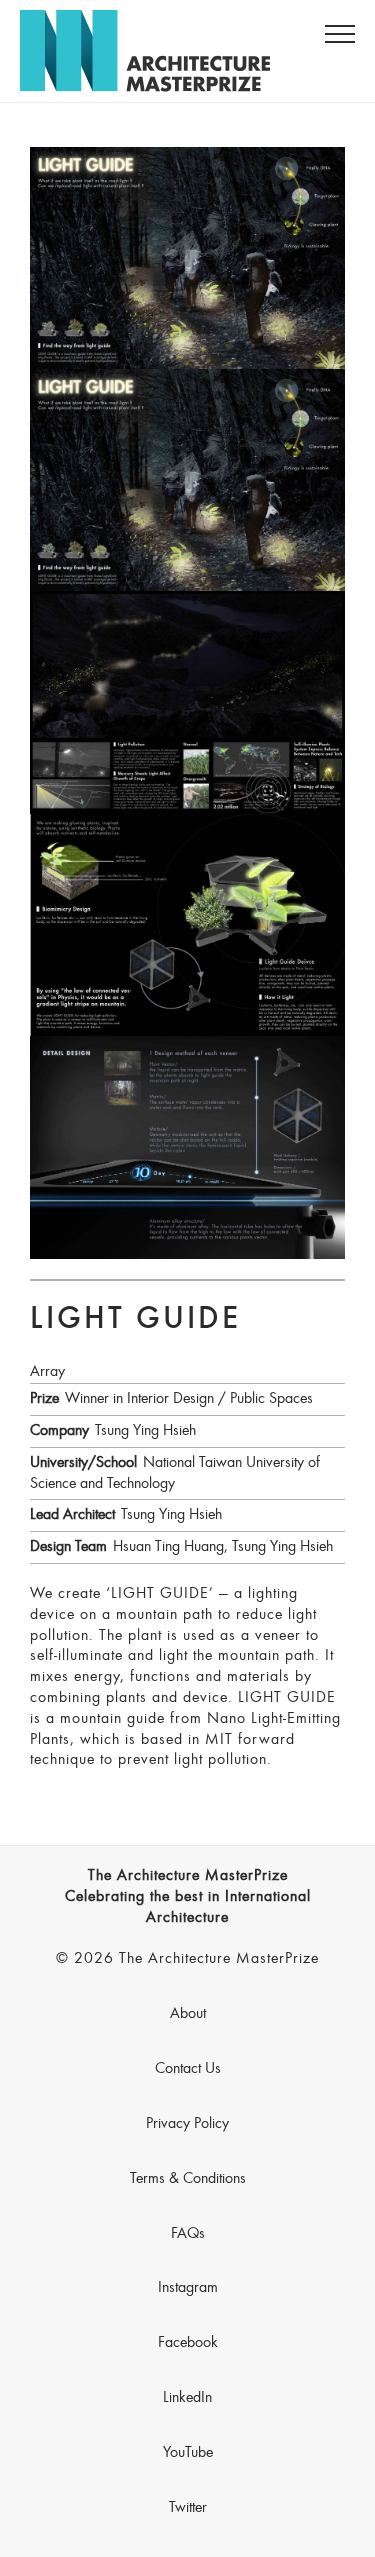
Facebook (188, 2343)
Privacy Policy (187, 2124)
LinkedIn (187, 2398)
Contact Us (188, 2069)
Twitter (188, 2508)
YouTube (188, 2453)
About (188, 2014)
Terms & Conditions (188, 2179)
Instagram (188, 2288)
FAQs (188, 2234)
